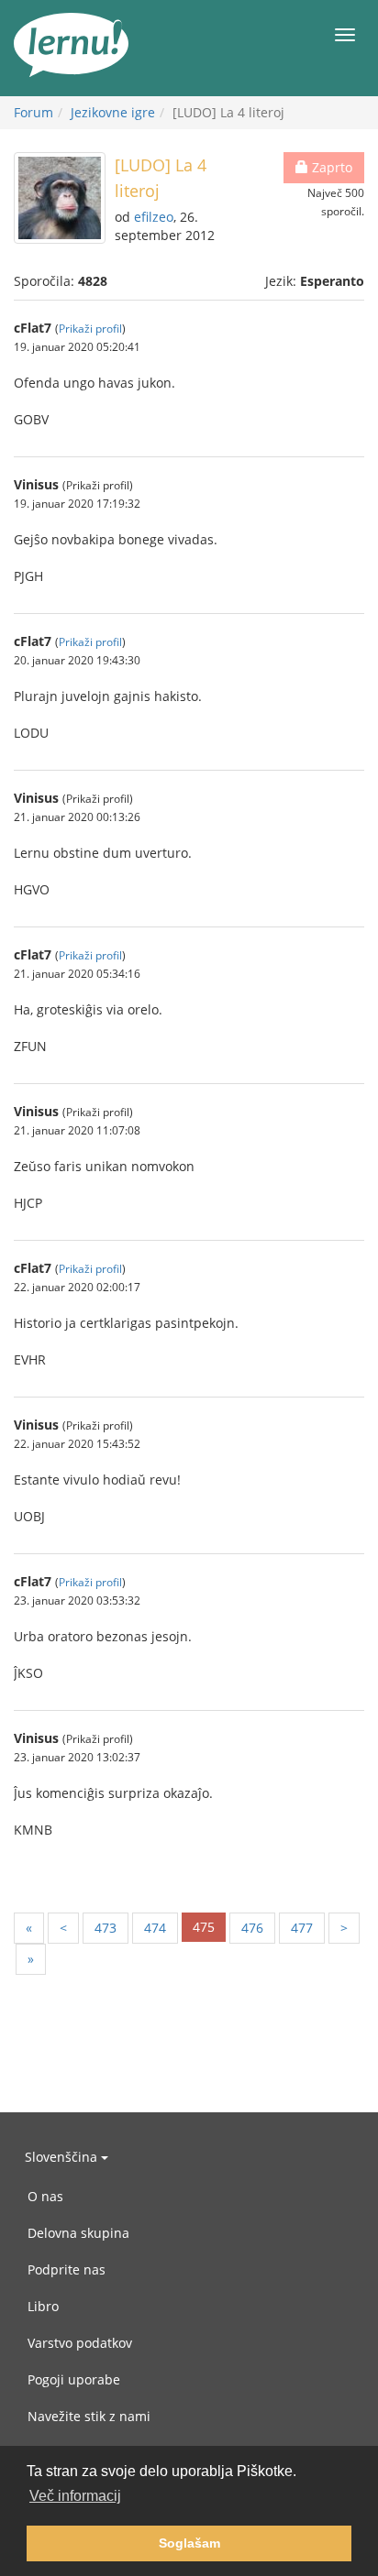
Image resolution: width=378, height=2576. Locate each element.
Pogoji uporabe (74, 2379)
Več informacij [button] (75, 2496)
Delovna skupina (78, 2233)
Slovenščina (63, 2157)
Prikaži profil (90, 328)
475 (204, 1927)
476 (252, 1928)
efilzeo (154, 217)
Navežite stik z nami (89, 2416)
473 (106, 1928)
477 (302, 1928)
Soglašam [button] (189, 2543)
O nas (45, 2196)
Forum (33, 112)
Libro (43, 2306)
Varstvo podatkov (80, 2343)
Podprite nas (67, 2269)
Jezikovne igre (113, 112)
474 (155, 1928)
